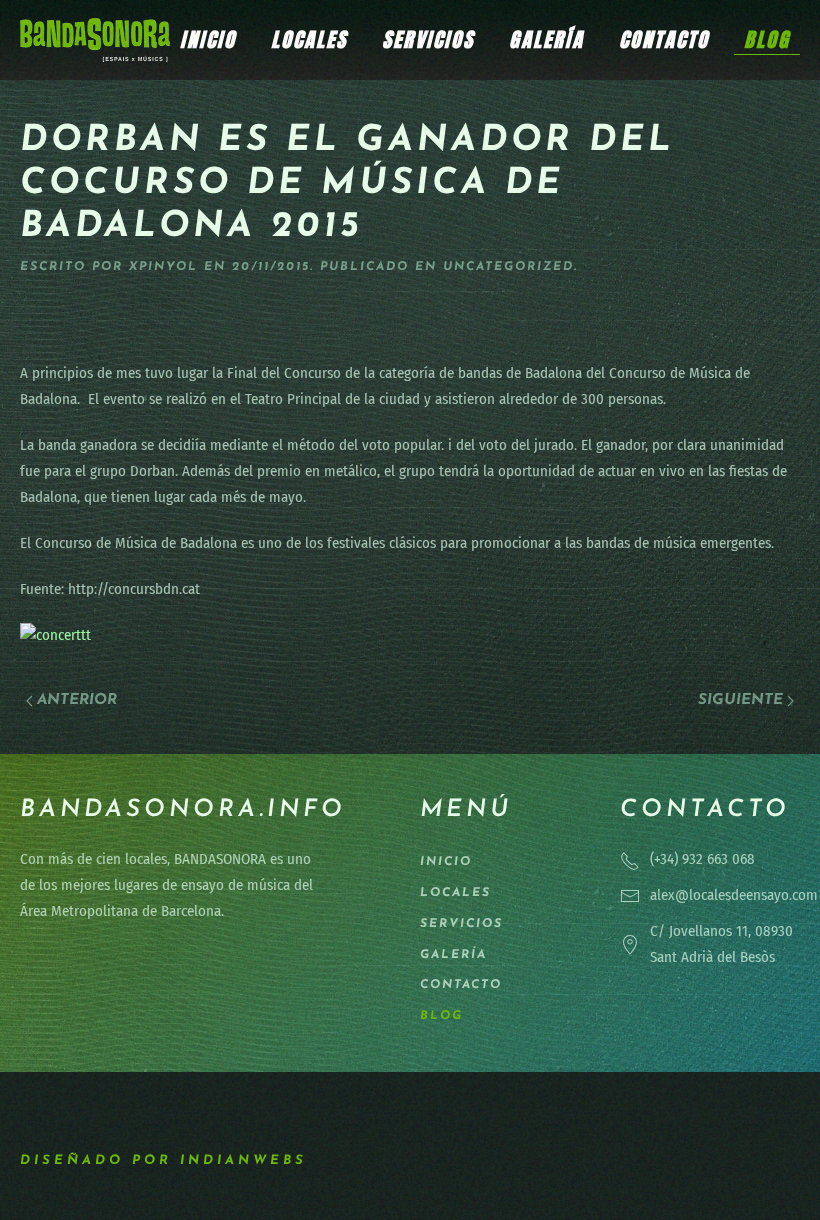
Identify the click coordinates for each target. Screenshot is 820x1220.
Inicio (208, 39)
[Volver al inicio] (95, 40)
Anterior (77, 700)
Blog (767, 39)
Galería (546, 39)
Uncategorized (508, 267)
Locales (309, 39)
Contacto (664, 39)
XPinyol (163, 267)
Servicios (428, 39)
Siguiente (740, 700)
